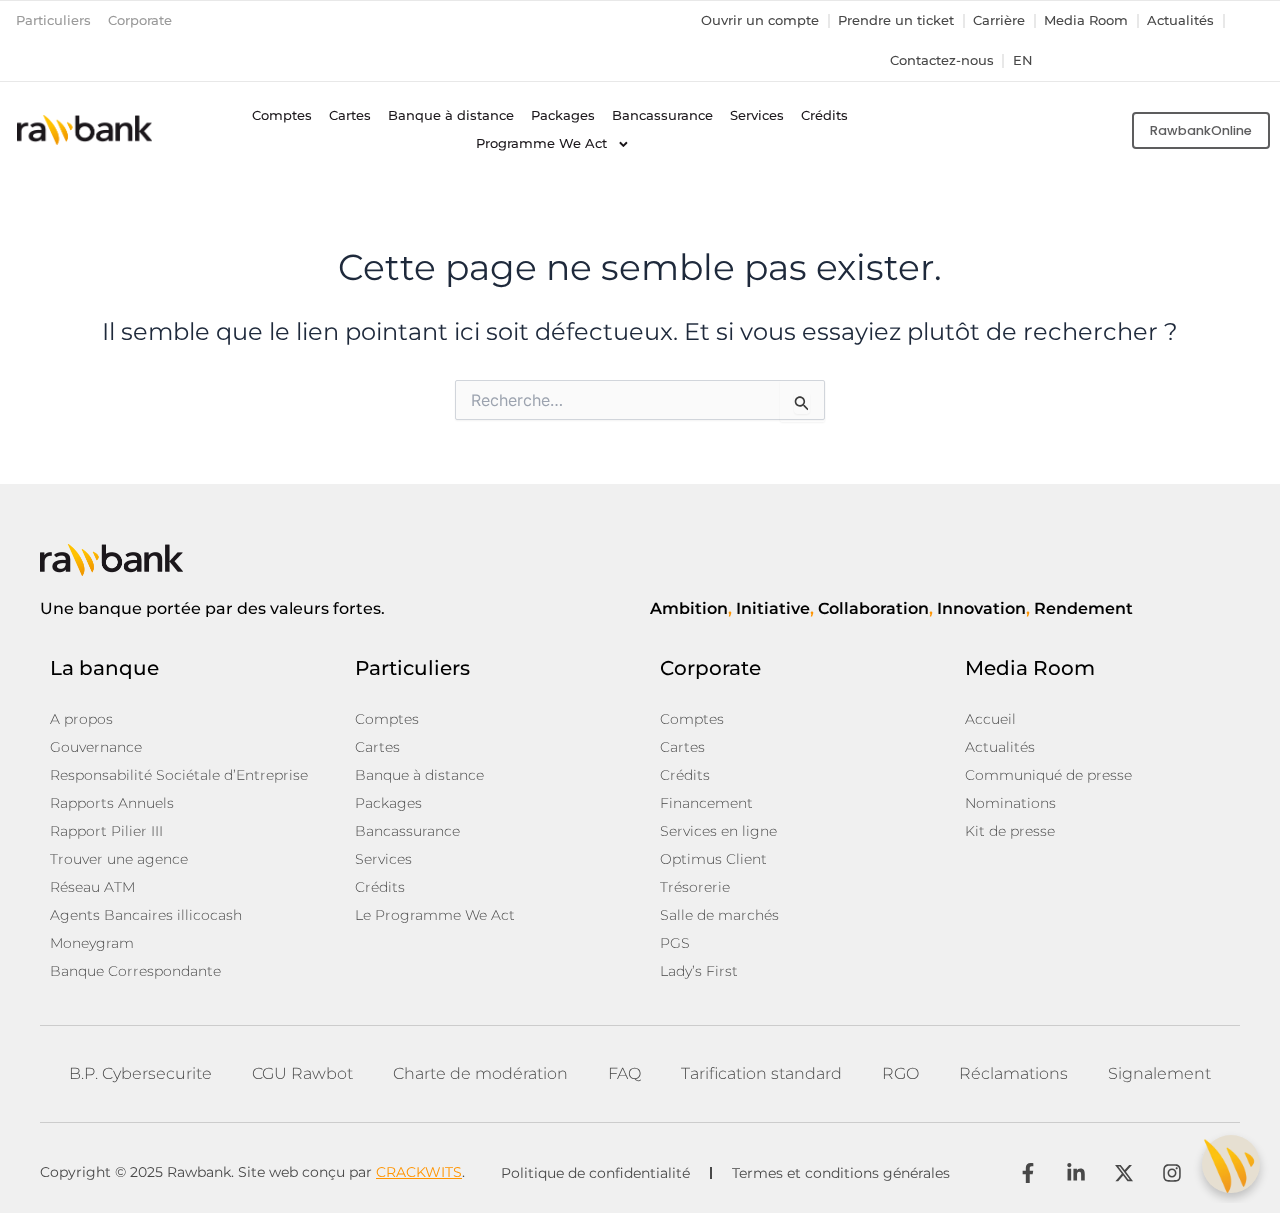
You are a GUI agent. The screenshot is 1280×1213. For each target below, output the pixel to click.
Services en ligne (718, 831)
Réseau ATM (92, 887)
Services (757, 115)
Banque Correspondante (135, 971)
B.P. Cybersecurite (140, 1073)
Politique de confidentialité (595, 1173)
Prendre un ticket (896, 20)
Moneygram (92, 943)
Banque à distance (451, 115)
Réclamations (1013, 1073)
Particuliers (53, 20)
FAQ (624, 1073)
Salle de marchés (719, 915)
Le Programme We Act (435, 915)
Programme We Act (541, 143)
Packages (563, 115)
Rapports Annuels (112, 803)
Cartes (350, 115)
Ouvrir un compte (760, 20)
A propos (81, 719)
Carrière (999, 20)
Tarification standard (761, 1073)
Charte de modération (480, 1073)
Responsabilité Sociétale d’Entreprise (179, 775)
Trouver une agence (119, 859)
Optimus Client (713, 859)
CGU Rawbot (302, 1073)
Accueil (990, 719)
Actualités (1180, 20)
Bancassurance (662, 115)
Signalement (1159, 1073)
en (1023, 60)
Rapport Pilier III (106, 831)
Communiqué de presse (1048, 775)
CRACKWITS (419, 1172)
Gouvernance (96, 747)
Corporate (140, 20)
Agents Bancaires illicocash (146, 915)
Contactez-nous (942, 60)
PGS (675, 943)
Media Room (1086, 20)
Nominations (1010, 803)
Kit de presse (1010, 831)
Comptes (282, 115)
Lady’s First (699, 971)
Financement (706, 803)
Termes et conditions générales (841, 1173)
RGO (900, 1073)
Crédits (824, 115)
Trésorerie (695, 887)
